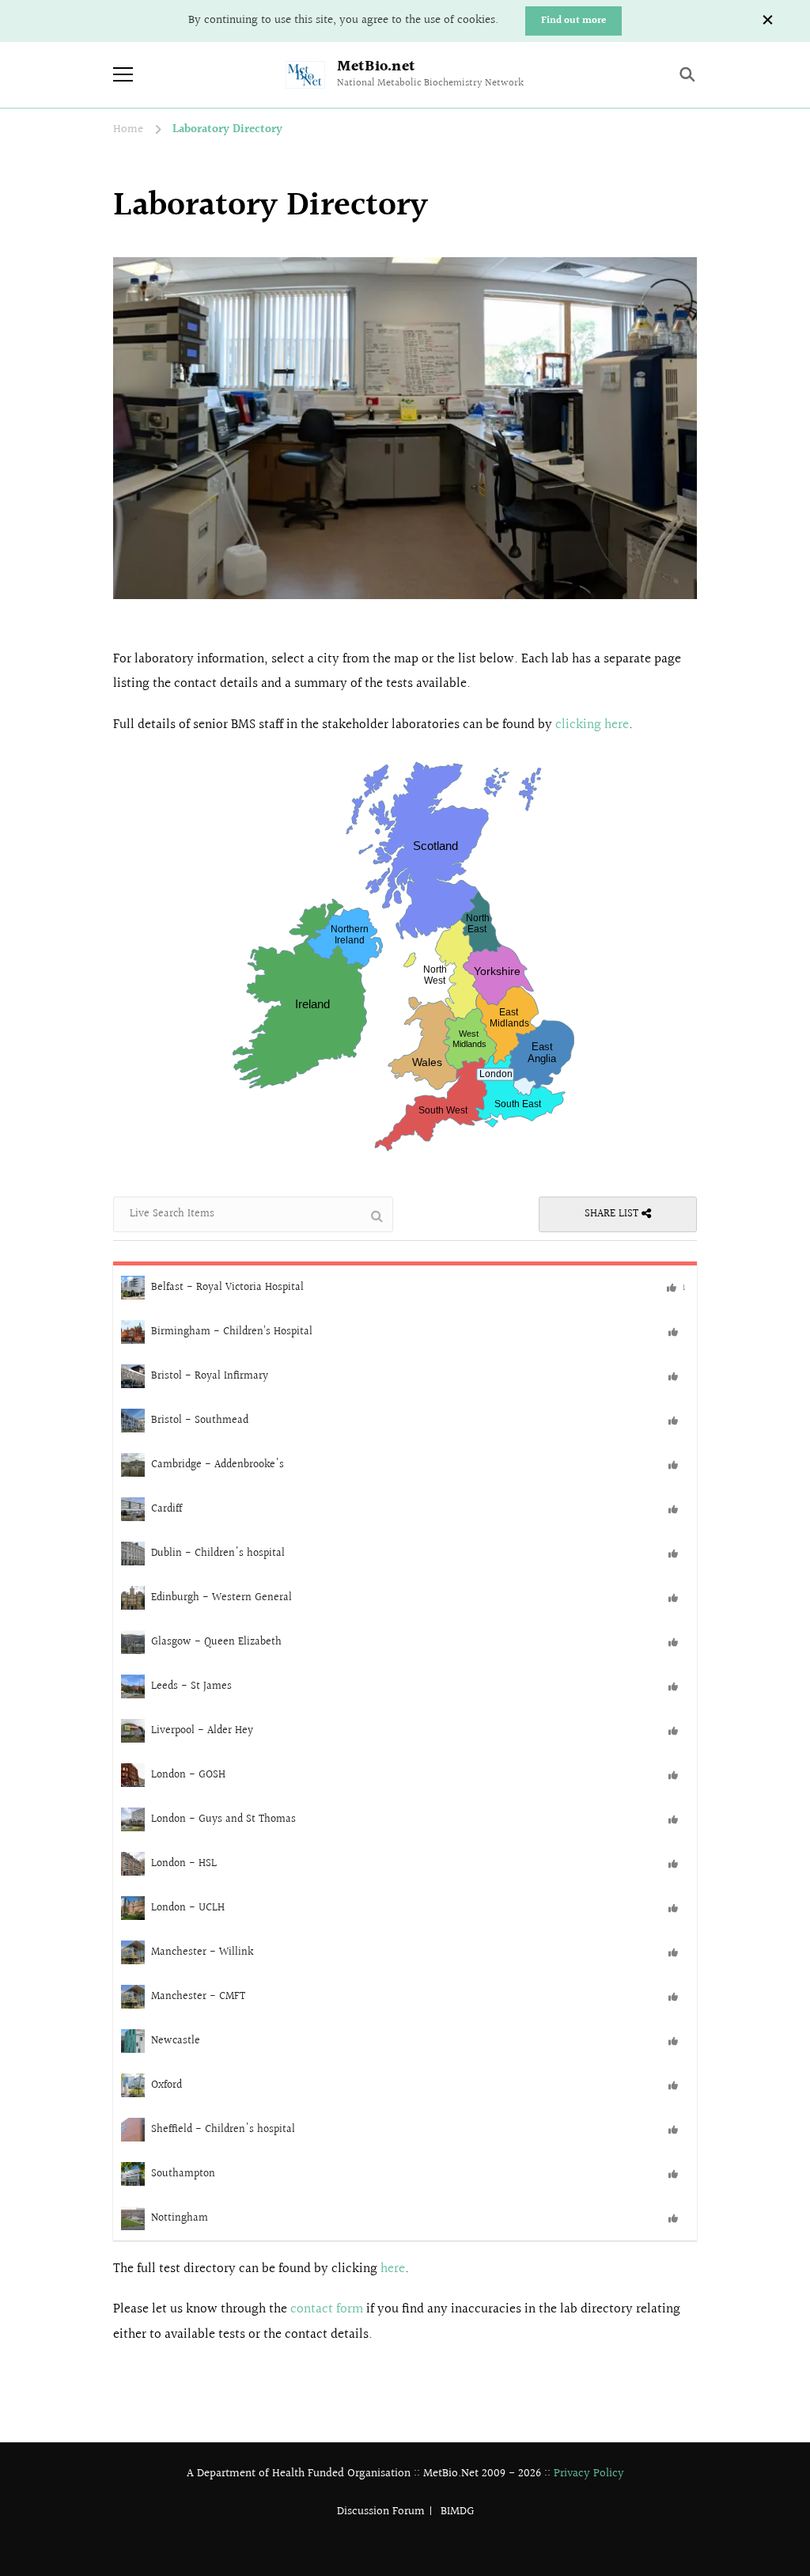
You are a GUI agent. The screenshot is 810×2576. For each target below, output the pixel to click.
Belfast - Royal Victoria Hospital (227, 1287)
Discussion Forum (381, 2512)
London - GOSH (188, 1774)
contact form (327, 2309)
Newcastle (176, 2040)
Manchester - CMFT (198, 1996)
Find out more (573, 21)
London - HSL (184, 1863)
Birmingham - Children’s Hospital (232, 1331)
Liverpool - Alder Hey (202, 1730)
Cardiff (167, 1508)
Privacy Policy (589, 2474)
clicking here (592, 725)
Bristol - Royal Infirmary (210, 1375)
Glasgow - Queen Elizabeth (216, 1641)
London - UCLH (188, 1907)
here (393, 2269)
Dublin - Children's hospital (218, 1553)
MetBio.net (376, 66)
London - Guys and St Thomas (223, 1819)
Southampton (183, 2173)
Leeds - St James (191, 1686)
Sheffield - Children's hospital (223, 2129)
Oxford (167, 2085)
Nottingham (180, 2217)
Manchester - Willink (202, 1952)
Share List (613, 1214)
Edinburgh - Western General (221, 1597)
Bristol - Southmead (200, 1420)
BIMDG (457, 2512)
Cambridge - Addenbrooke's (218, 1464)
